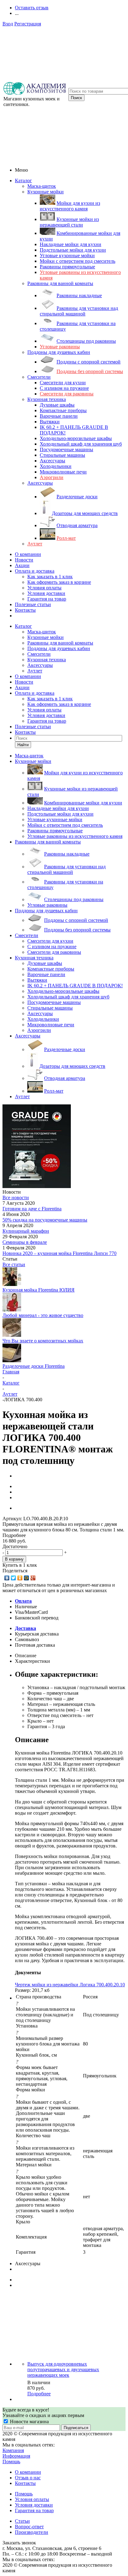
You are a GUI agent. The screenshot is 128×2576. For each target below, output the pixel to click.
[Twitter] (14, 1578)
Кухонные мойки (46, 192)
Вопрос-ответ (29, 2527)
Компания (13, 2450)
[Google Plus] (33, 1578)
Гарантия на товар (47, 599)
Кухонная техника (47, 399)
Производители (32, 2532)
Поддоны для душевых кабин (59, 352)
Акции (22, 565)
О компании (28, 554)
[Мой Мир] (27, 1578)
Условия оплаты (44, 588)
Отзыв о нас (28, 2478)
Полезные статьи (33, 604)
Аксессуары (40, 483)
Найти (23, 745)
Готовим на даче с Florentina (32, 1209)
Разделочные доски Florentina (34, 1366)
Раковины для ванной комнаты (60, 283)
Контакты (25, 610)
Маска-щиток (42, 186)
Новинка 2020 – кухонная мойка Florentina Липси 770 (59, 1253)
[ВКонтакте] (7, 1578)
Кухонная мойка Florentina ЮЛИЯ (39, 1290)
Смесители (39, 377)
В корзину (14, 1559)
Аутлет (35, 544)
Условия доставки (46, 593)
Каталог (23, 181)
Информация (16, 2456)
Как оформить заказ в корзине (59, 582)
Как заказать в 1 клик (50, 577)
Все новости (16, 1198)
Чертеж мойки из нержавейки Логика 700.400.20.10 (70, 1985)
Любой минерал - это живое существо (43, 1315)
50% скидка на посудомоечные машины (45, 1220)
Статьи (22, 2521)
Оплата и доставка (35, 571)
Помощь (11, 2462)
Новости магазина (29, 2422)
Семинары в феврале (25, 1242)
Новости (24, 560)
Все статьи (14, 1264)
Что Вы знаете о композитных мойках (43, 1341)
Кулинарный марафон (26, 1231)
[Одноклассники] (20, 1578)
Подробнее (39, 2394)
